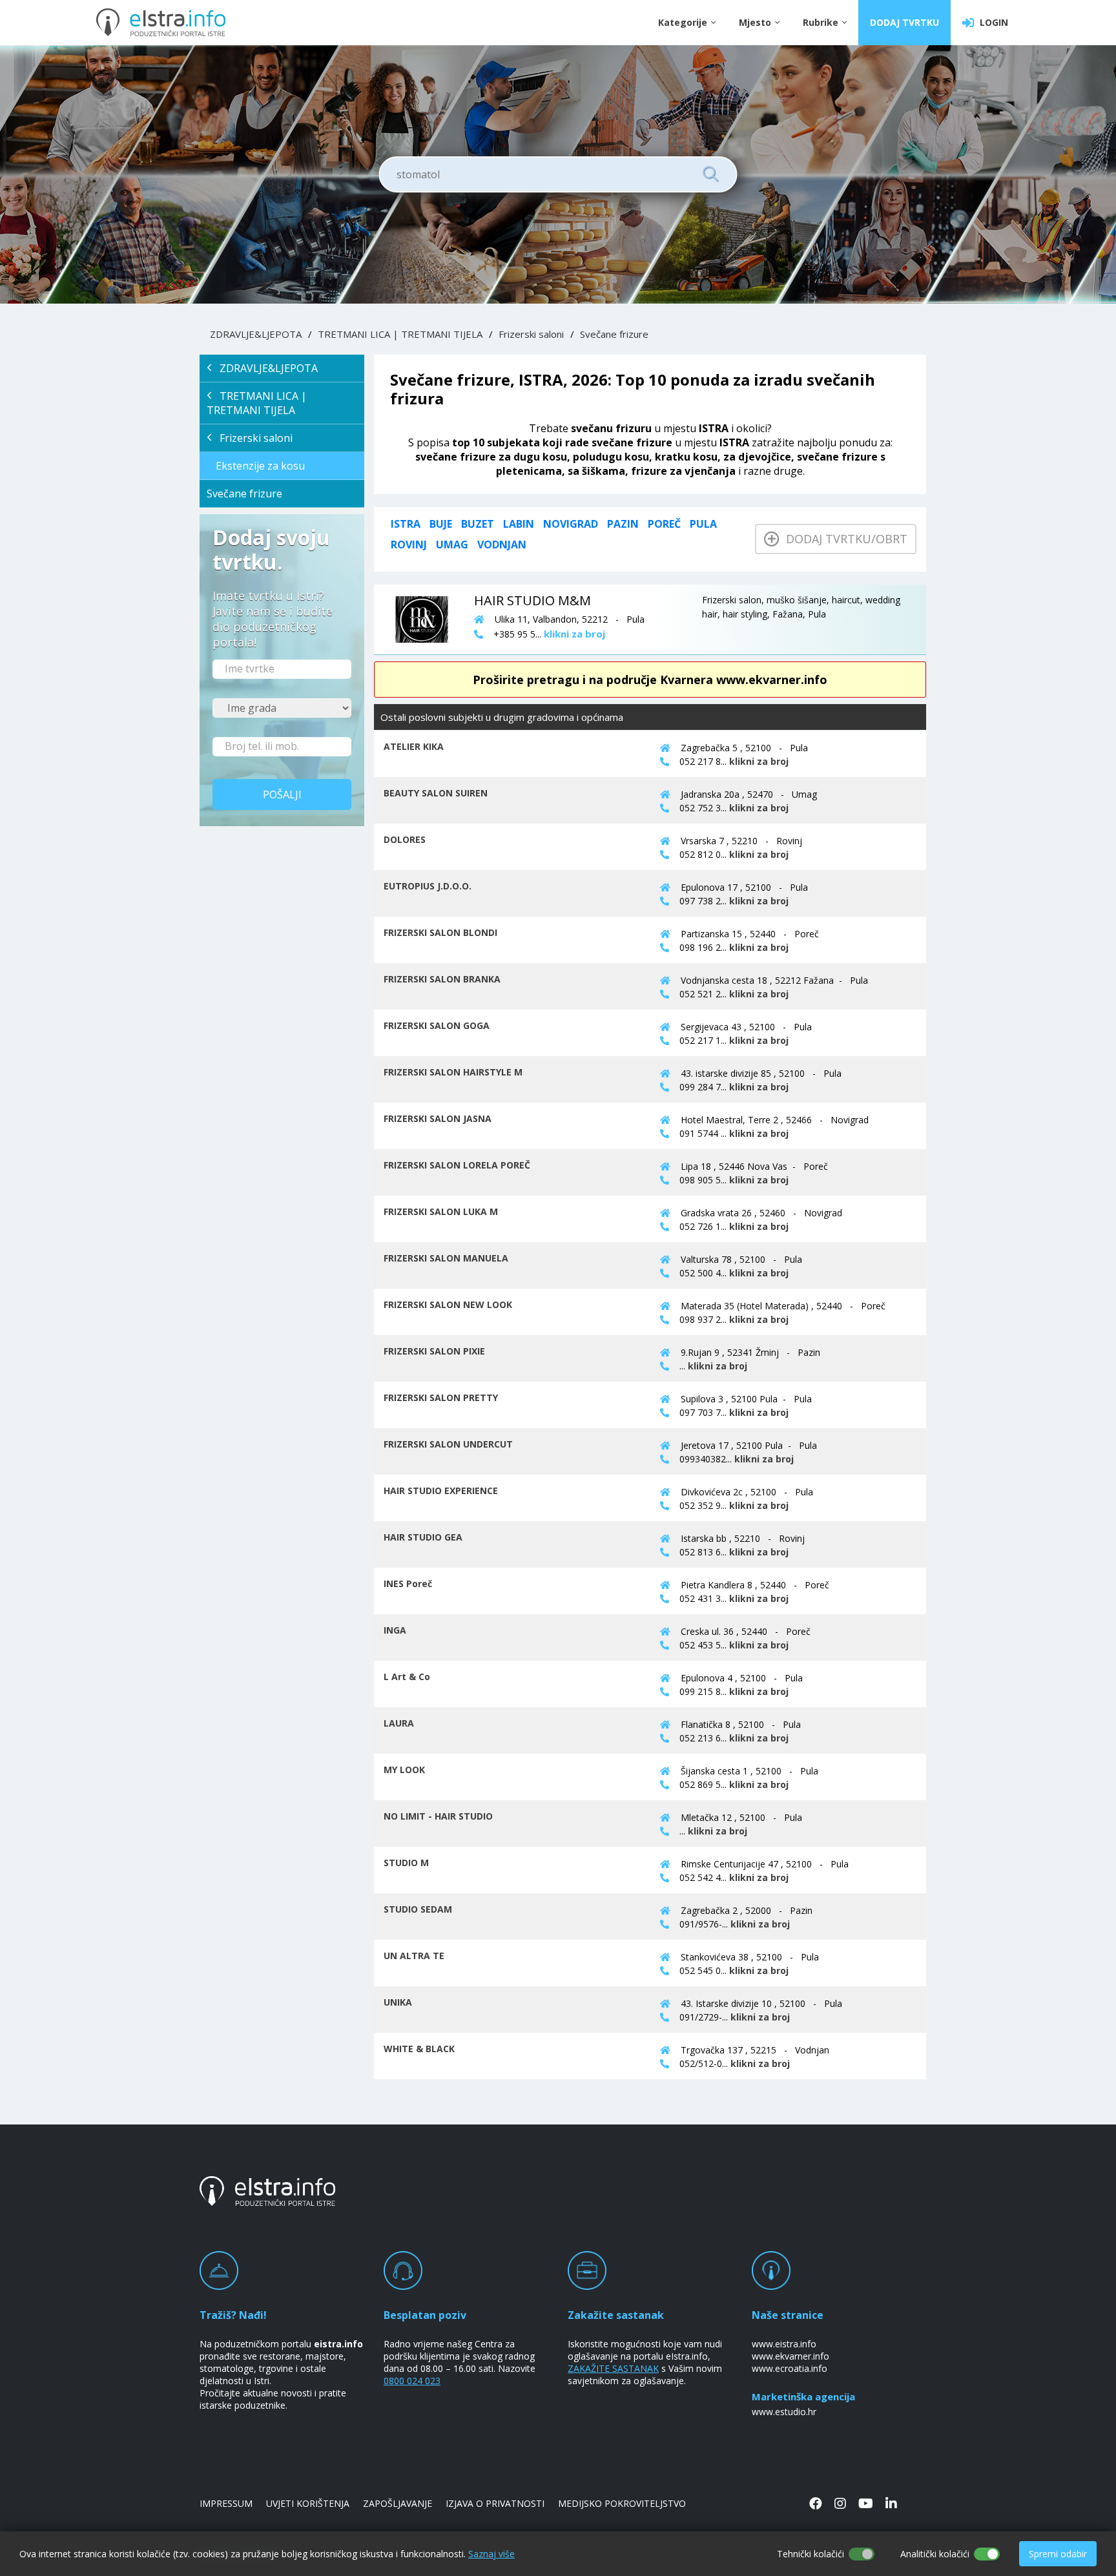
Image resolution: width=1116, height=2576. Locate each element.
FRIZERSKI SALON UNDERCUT (448, 1444)
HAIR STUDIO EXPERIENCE (441, 1491)
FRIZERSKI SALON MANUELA (446, 1258)
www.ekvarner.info (790, 2356)
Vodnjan (502, 545)
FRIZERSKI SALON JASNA (438, 1118)
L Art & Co (407, 1677)
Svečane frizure (614, 334)
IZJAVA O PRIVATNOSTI (495, 2503)
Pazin (623, 524)
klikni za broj (759, 761)
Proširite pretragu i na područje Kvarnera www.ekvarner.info (650, 680)
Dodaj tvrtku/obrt (843, 539)
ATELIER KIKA (414, 746)
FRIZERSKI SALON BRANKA (442, 979)
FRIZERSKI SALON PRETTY (441, 1397)
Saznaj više (491, 2554)
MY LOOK (404, 1770)
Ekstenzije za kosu (260, 466)
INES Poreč (408, 1584)
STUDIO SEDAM (418, 1909)
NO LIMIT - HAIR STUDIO (438, 1816)
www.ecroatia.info (790, 2368)
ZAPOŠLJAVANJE (398, 2503)
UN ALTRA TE (414, 1956)
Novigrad (571, 524)
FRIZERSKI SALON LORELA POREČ (457, 1165)
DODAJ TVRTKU (904, 22)
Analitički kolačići (935, 2554)
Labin (519, 524)
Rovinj (409, 545)
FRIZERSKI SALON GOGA (437, 1025)
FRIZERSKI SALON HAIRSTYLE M (453, 1072)
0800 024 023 (412, 2381)
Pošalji (282, 795)
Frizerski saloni (531, 334)
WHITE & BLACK (419, 2049)
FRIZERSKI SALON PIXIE (434, 1351)
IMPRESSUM (226, 2503)
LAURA (399, 1723)
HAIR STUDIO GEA (423, 1537)
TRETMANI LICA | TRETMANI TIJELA (400, 334)
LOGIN (991, 22)
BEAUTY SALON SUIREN (436, 793)
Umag (452, 545)
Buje (441, 524)
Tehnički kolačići (811, 2554)
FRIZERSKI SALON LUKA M (441, 1211)
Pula (703, 524)
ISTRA (406, 524)
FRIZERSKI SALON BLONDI (440, 932)
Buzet (478, 524)
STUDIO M (406, 1863)
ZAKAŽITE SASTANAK (613, 2368)
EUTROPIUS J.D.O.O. (428, 886)
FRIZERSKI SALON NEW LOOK (448, 1304)
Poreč (664, 524)
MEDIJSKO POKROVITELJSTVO (622, 2503)
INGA (395, 1630)
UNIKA (398, 2002)
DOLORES (405, 839)
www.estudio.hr (784, 2412)
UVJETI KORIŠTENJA (308, 2503)
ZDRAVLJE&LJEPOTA (256, 334)
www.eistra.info (784, 2344)
